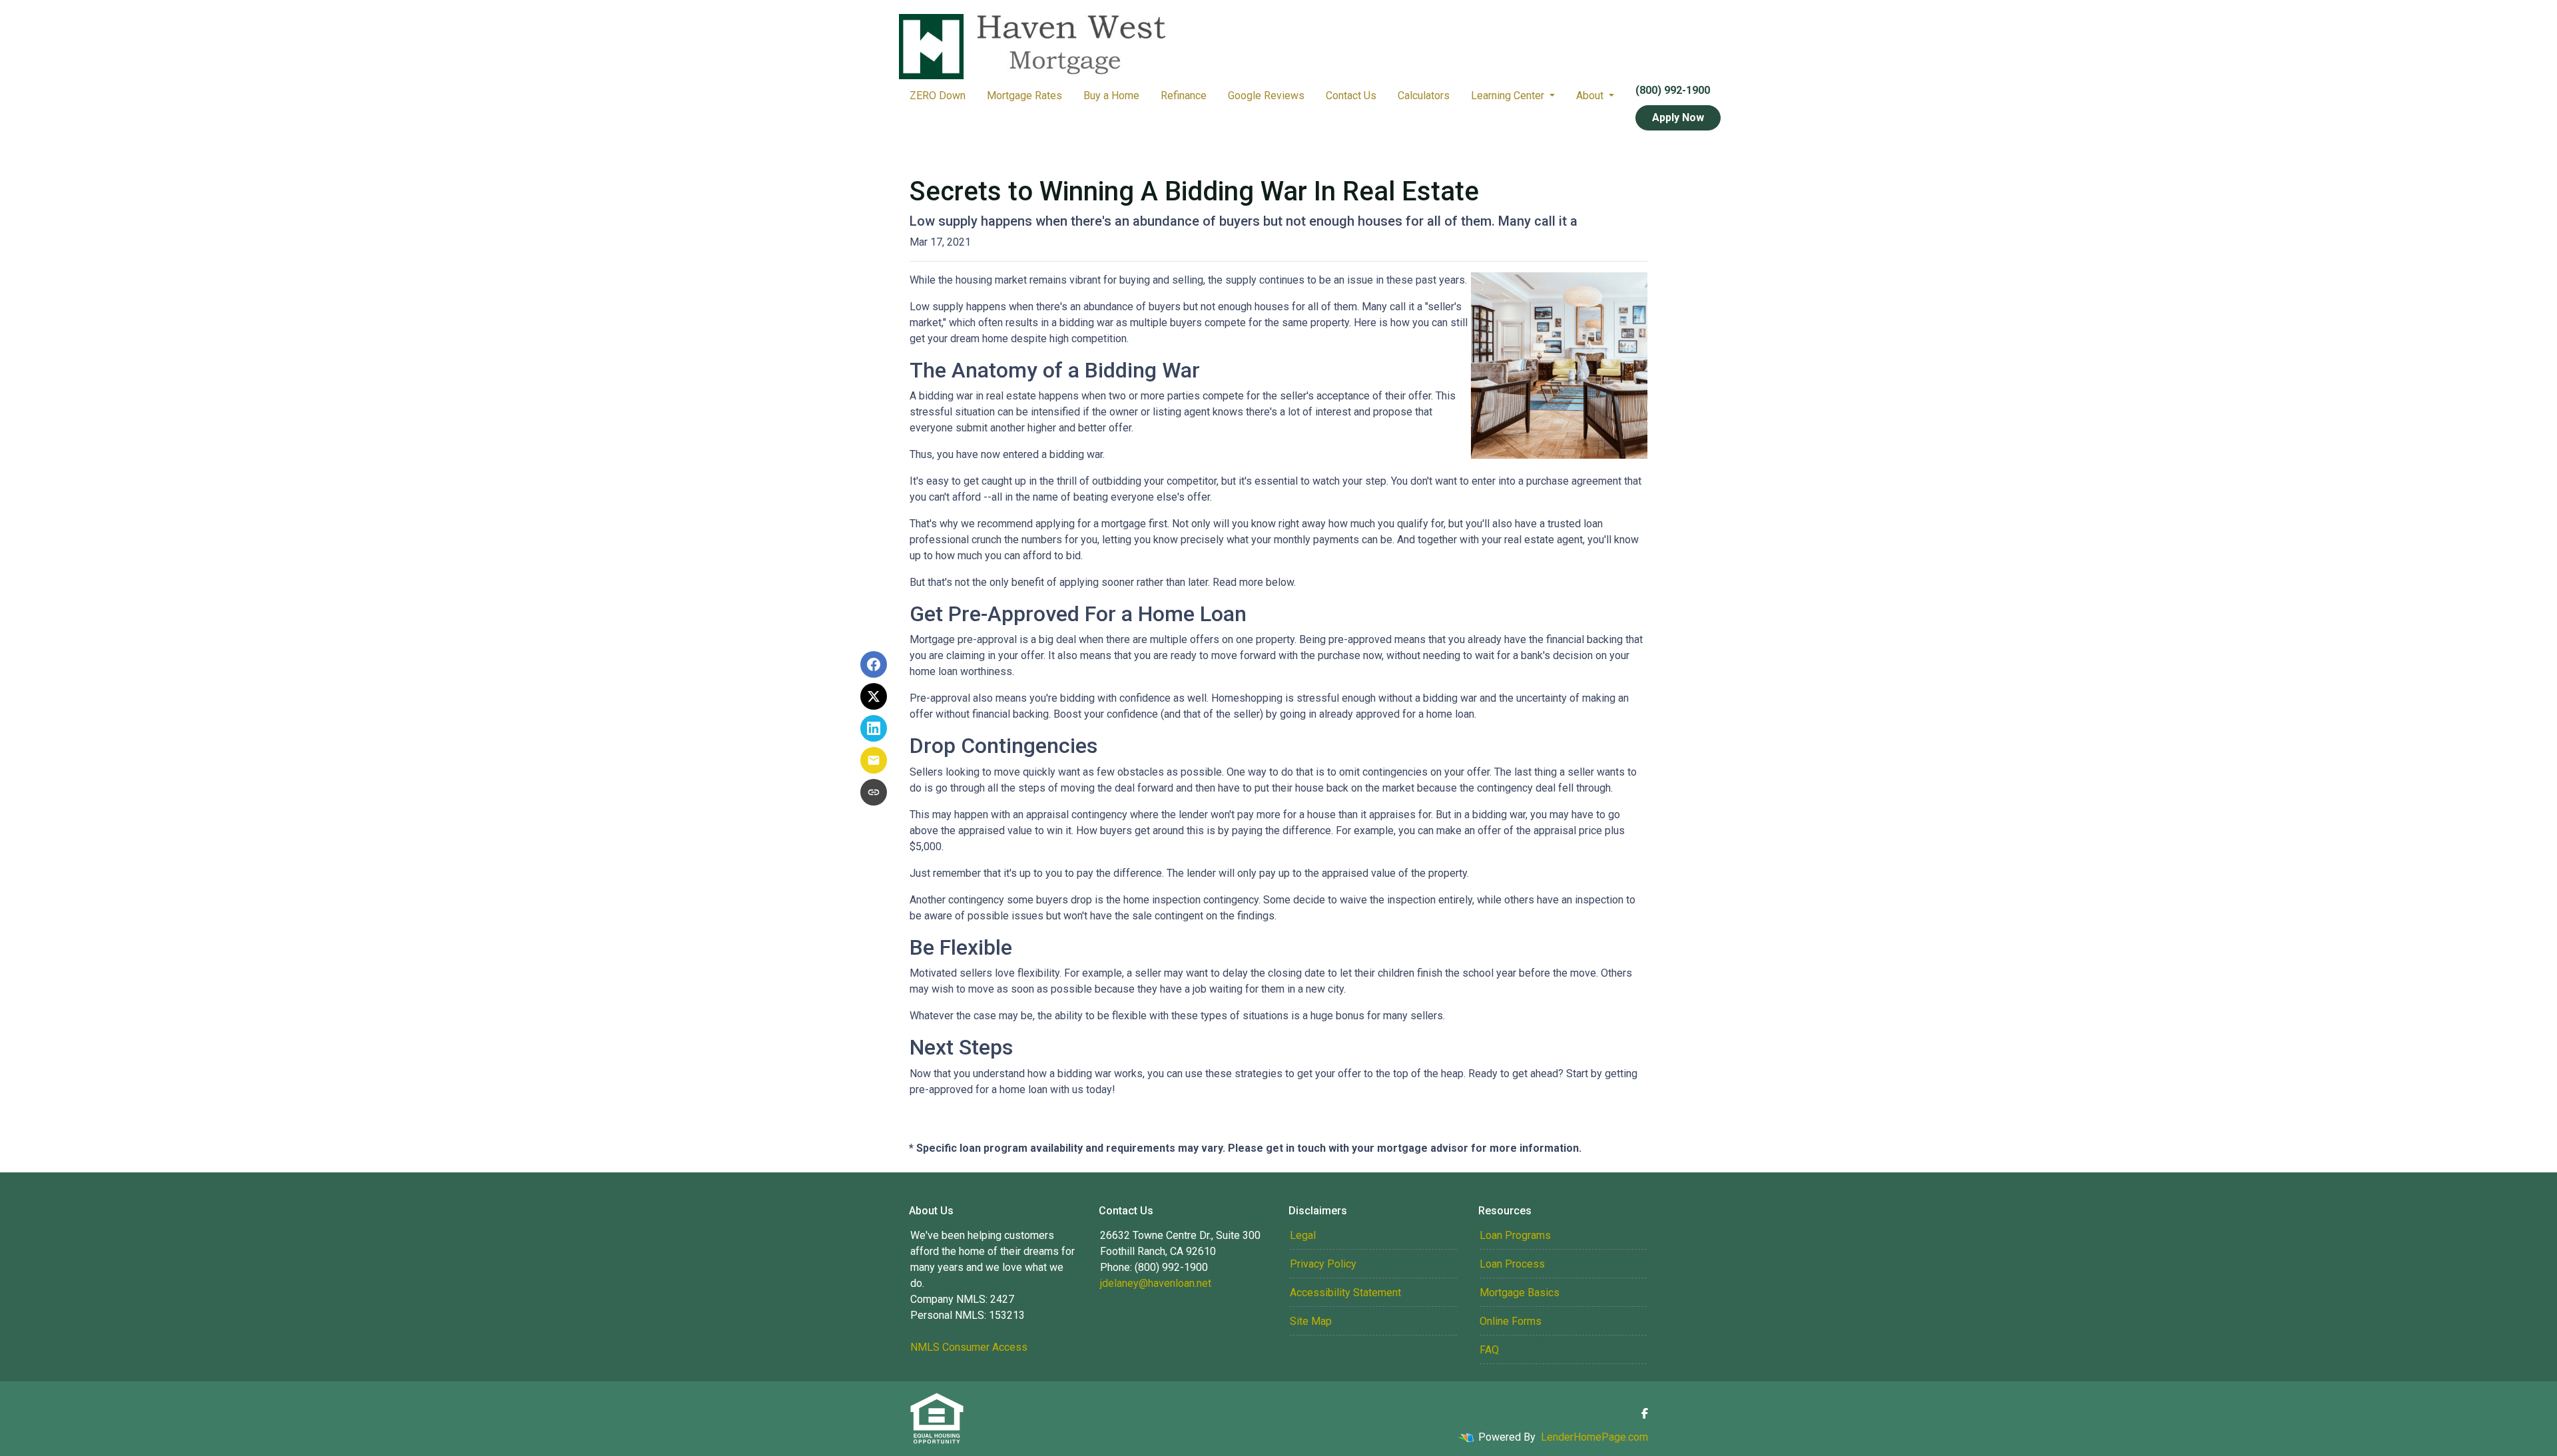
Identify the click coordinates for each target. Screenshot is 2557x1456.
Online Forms (1511, 1321)
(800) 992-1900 (1673, 90)
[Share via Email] (874, 760)
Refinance (1184, 96)
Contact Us (1351, 96)
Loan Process (1512, 1264)
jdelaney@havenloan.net (1156, 1283)
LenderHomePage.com (1594, 1437)
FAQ (1489, 1350)
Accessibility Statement (1345, 1293)
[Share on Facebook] (874, 664)
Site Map (1311, 1321)
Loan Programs (1515, 1235)
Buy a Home (1111, 96)
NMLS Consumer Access (969, 1347)
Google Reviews (1266, 96)
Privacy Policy (1323, 1264)
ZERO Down (938, 96)
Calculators (1424, 96)
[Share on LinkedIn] (874, 728)
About (1591, 96)
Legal (1303, 1235)
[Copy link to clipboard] (874, 792)
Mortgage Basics (1520, 1293)
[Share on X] (874, 696)
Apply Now (1678, 118)
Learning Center (1509, 96)
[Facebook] (1645, 1413)
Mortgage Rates (1024, 96)
